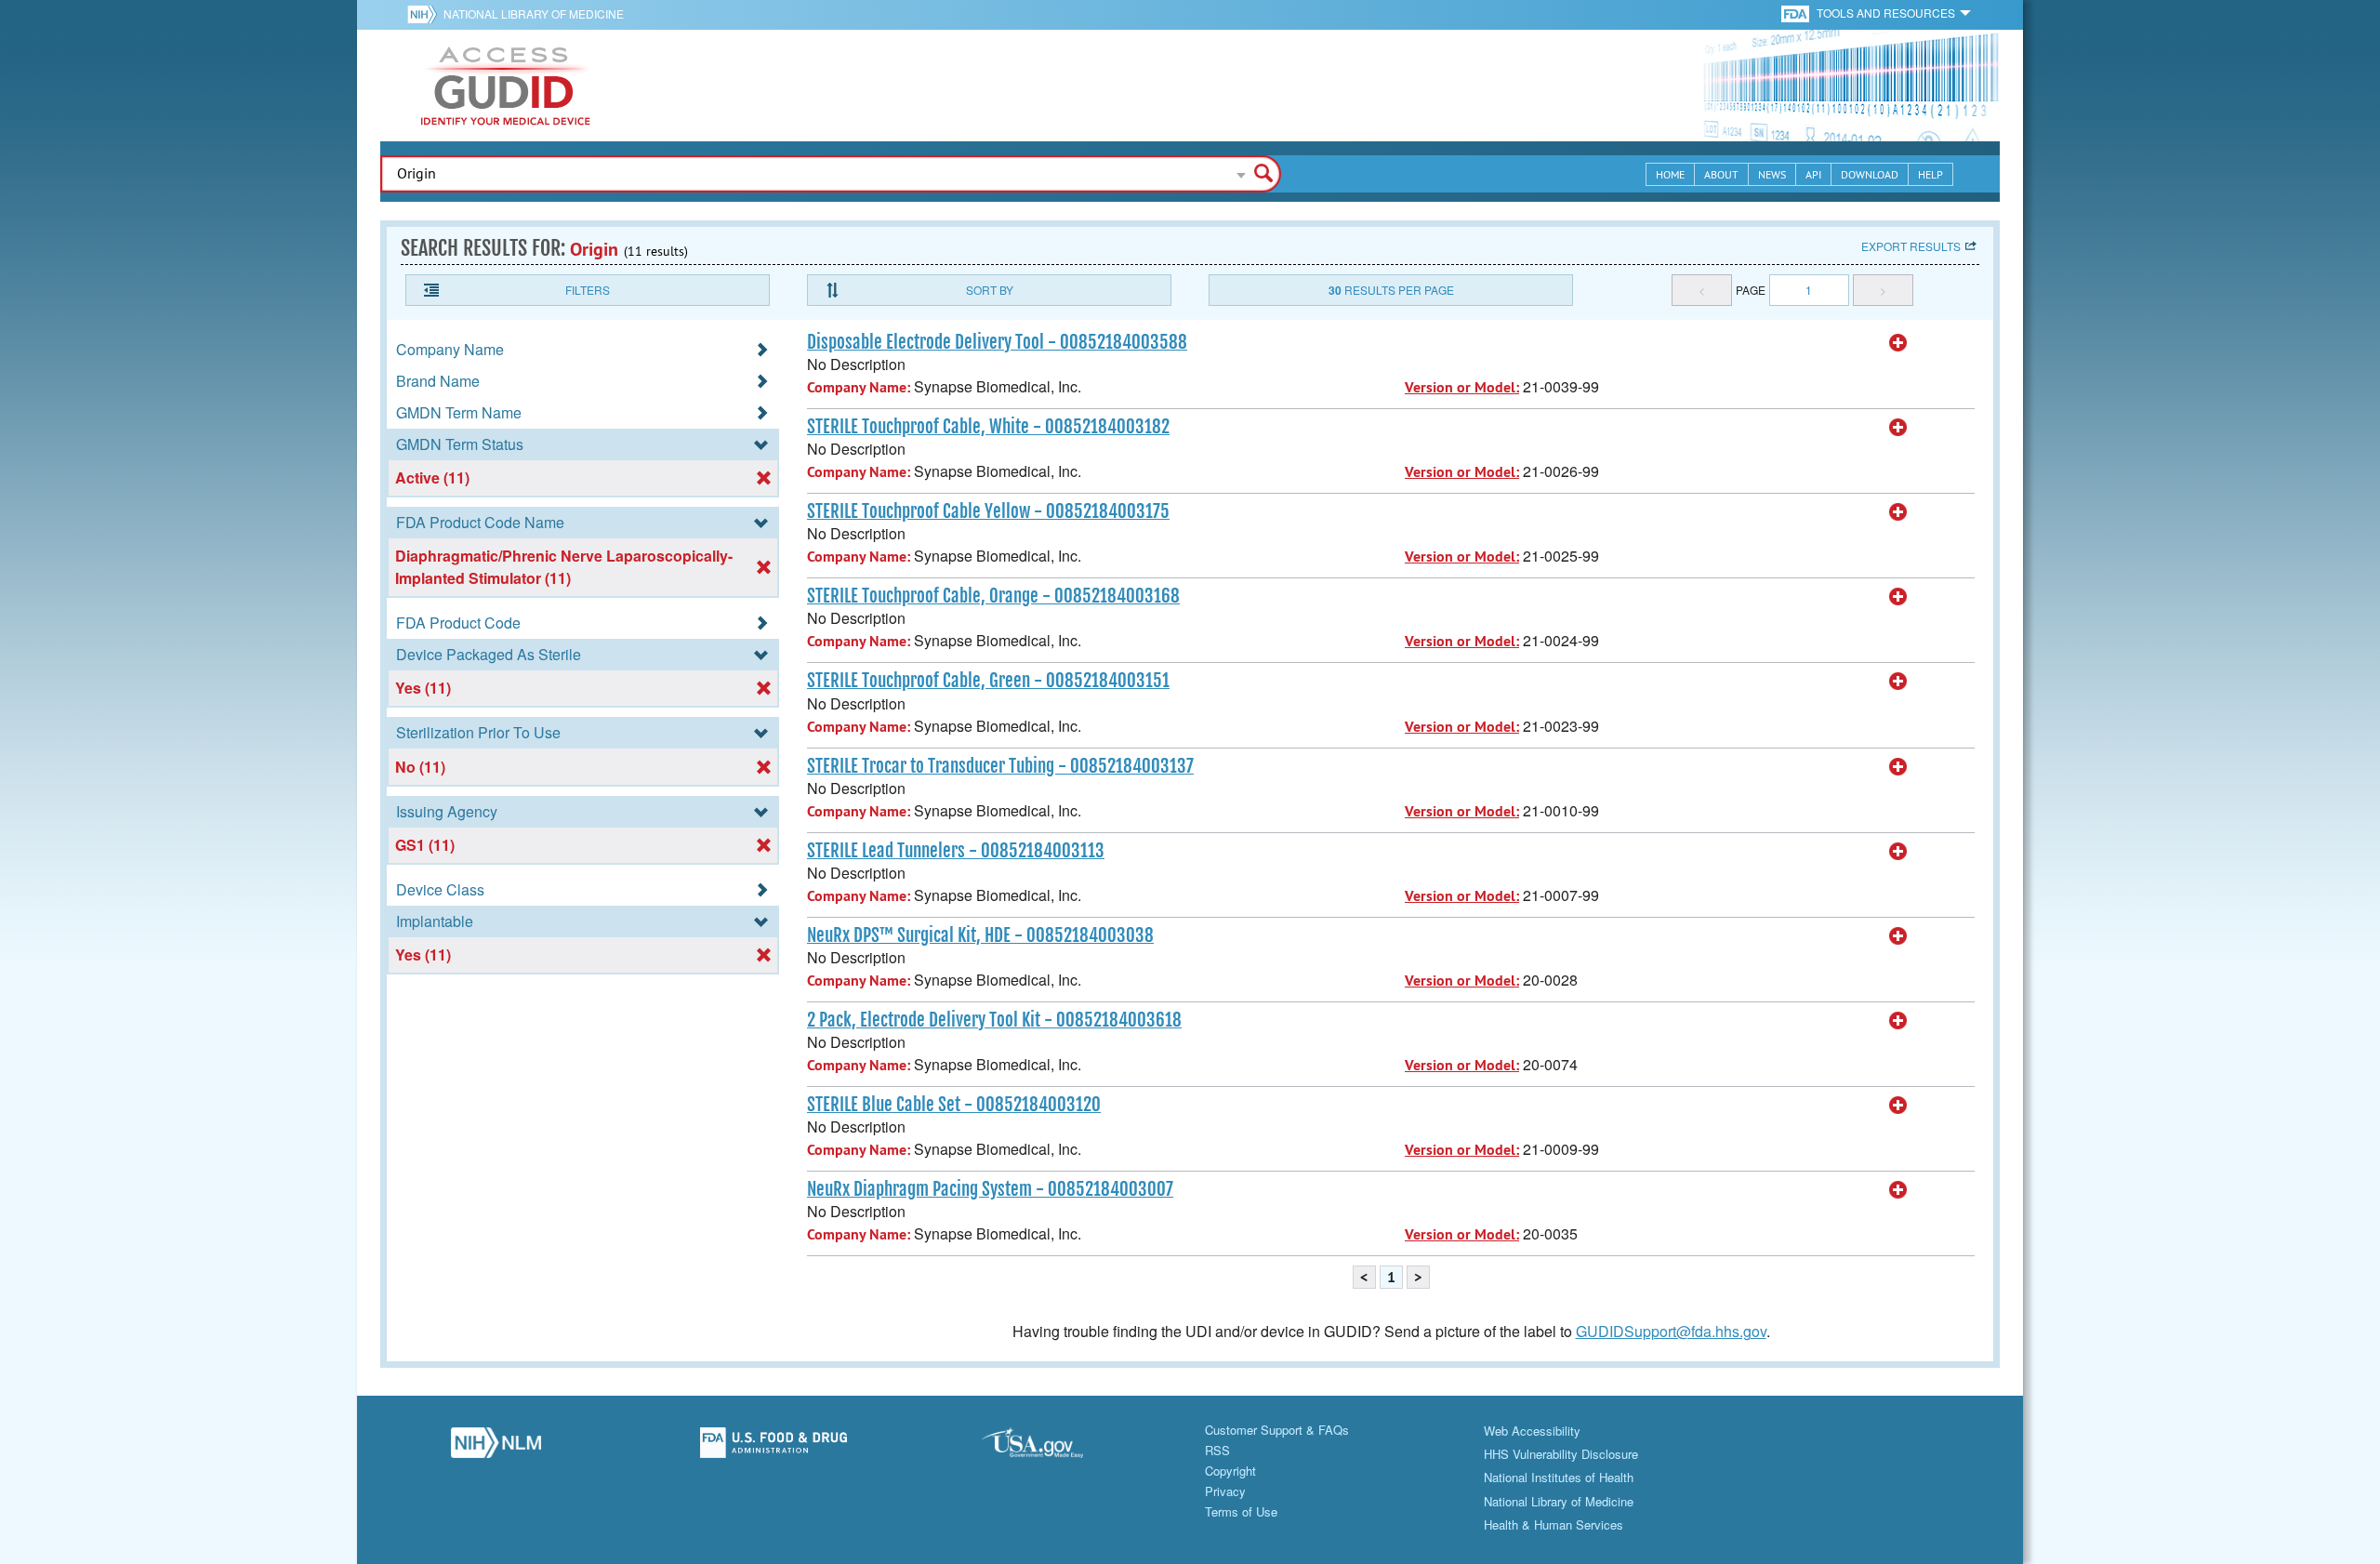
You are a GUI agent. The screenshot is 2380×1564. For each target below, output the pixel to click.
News (1772, 174)
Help (1930, 174)
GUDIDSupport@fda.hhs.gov (1671, 1331)
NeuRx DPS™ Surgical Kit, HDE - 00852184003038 (980, 935)
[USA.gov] (1051, 1448)
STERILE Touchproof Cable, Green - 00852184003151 (988, 681)
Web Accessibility (1532, 1431)
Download (1870, 174)
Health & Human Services (1554, 1524)
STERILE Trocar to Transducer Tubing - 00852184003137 (1000, 766)
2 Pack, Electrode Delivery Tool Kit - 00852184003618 (994, 1020)
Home (1670, 174)
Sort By (990, 290)
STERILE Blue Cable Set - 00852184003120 (954, 1105)
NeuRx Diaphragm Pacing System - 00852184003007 (990, 1189)
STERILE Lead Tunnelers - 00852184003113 (956, 851)
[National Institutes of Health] (425, 14)
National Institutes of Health (1559, 1477)
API (1813, 174)
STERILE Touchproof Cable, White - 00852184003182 (988, 427)
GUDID (506, 86)
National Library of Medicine (534, 13)
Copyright (1230, 1471)
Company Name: (859, 387)
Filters (588, 290)
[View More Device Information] (1898, 343)
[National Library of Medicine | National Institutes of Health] (496, 1448)
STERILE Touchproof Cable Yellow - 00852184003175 (988, 511)
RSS (1217, 1450)
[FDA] (1797, 13)
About (1721, 174)
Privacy (1225, 1491)
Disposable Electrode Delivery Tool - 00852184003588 (997, 342)
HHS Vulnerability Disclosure (1561, 1454)
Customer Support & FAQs (1277, 1430)
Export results (1911, 246)
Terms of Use (1241, 1511)
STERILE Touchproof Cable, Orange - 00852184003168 (993, 596)
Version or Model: (1462, 387)
